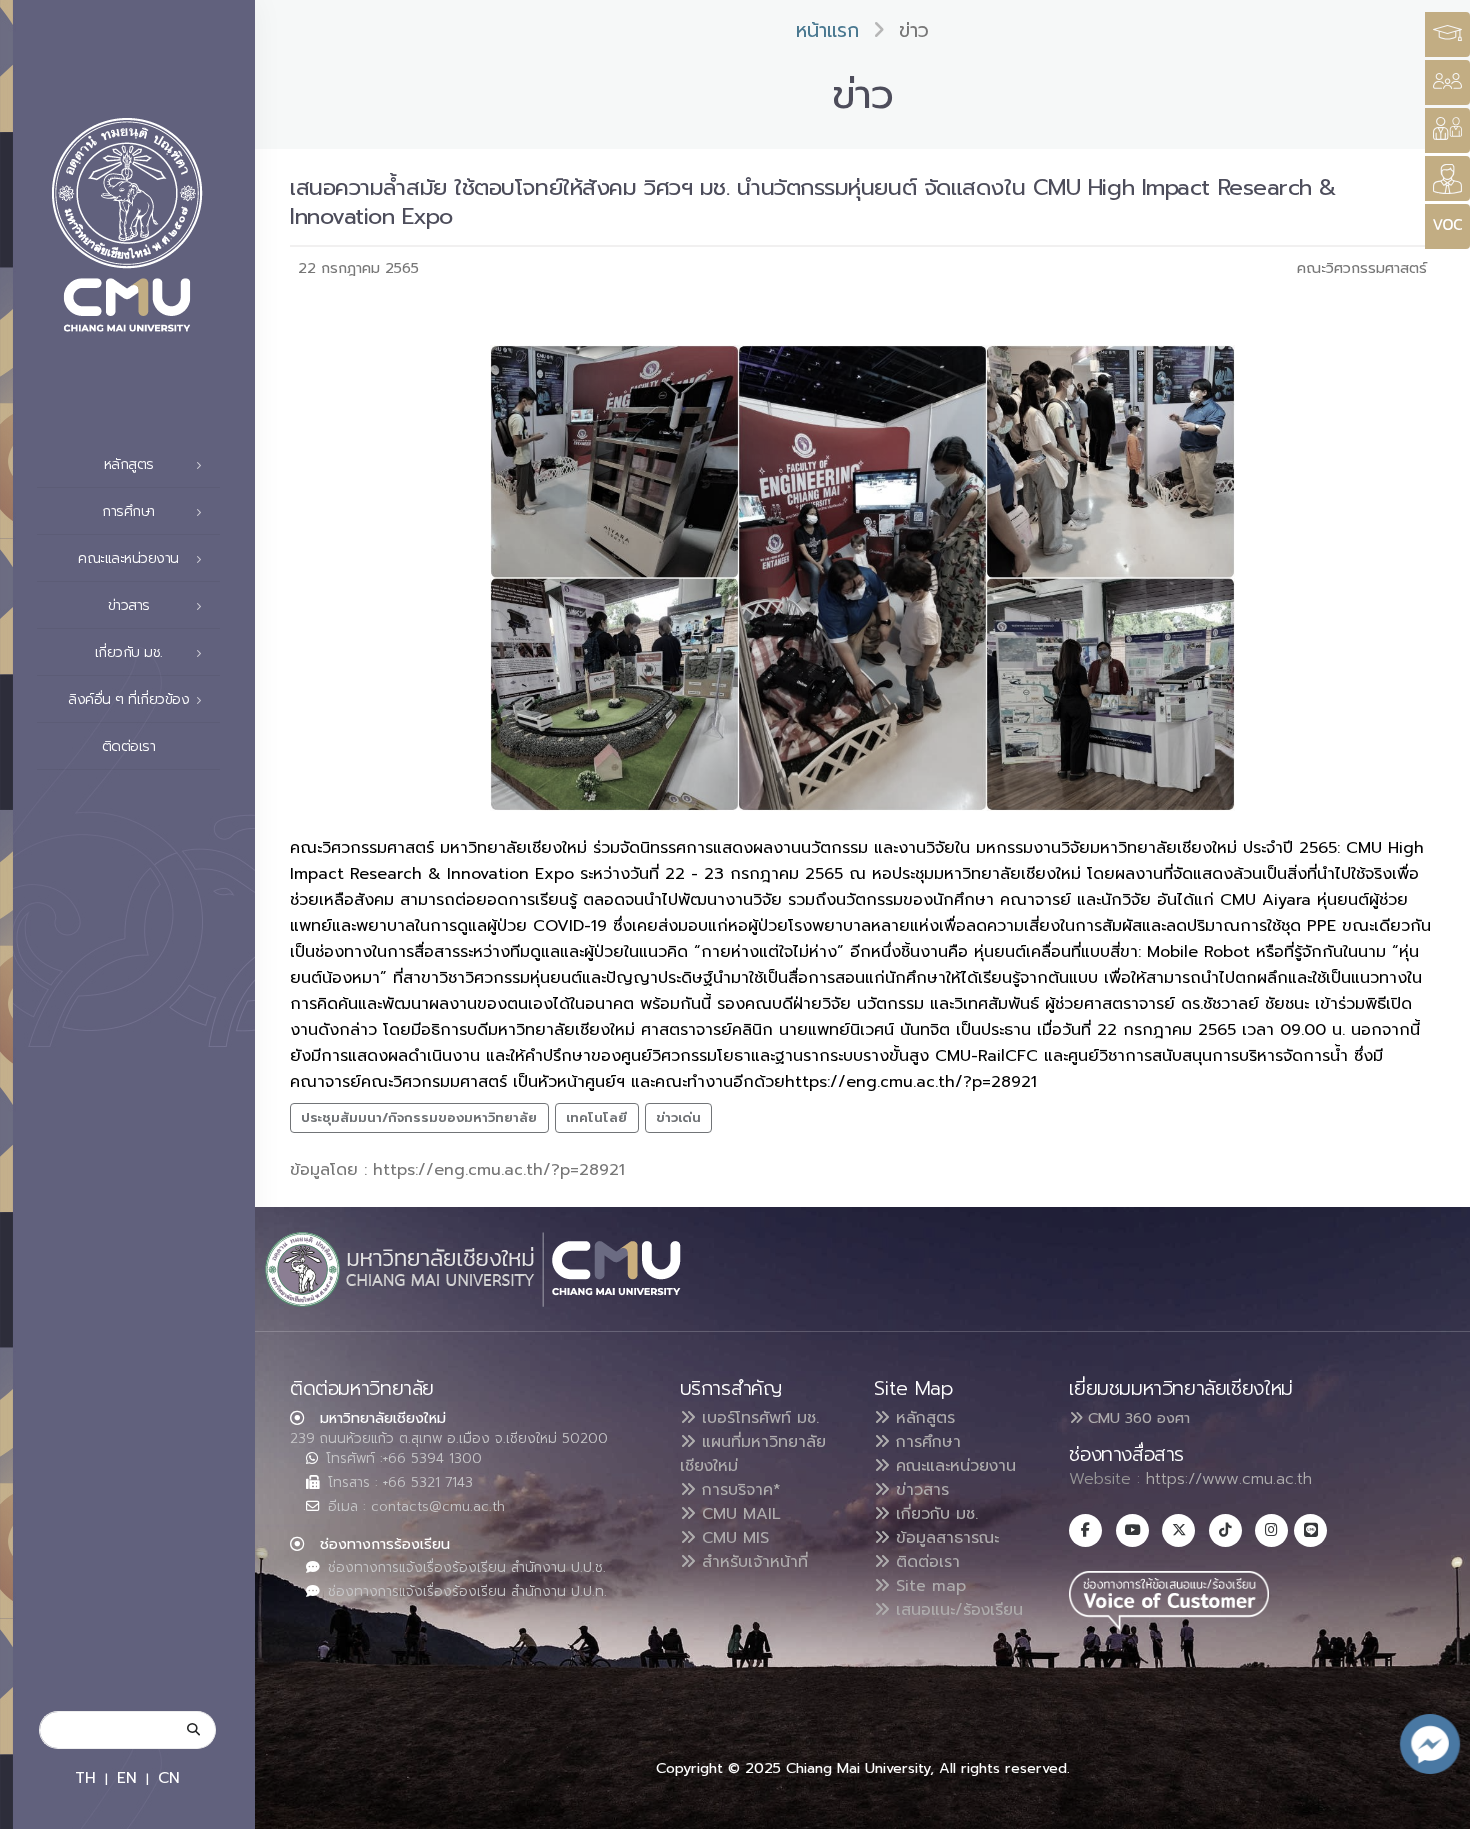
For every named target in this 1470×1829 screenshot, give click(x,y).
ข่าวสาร (919, 1490)
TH (85, 1777)
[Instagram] (1271, 1530)
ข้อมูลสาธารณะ (944, 1538)
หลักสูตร (922, 1418)
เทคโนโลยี (596, 1117)
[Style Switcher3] (1447, 34)
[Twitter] (1178, 1530)
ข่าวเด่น (678, 1117)
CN (169, 1777)
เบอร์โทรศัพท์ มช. (757, 1418)
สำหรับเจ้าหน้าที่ (752, 1562)
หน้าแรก (827, 30)
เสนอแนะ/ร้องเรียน (956, 1610)
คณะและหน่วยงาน (953, 1466)
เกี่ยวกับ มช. (934, 1514)
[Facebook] (1085, 1530)
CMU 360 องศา (1136, 1418)
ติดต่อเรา (129, 746)
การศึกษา (925, 1442)
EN (127, 1777)
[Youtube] (1132, 1530)
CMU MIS (732, 1538)
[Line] (1310, 1530)
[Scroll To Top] (1435, 1806)
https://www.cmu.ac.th (1229, 1479)
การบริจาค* (738, 1490)
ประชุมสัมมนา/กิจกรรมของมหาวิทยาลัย (419, 1117)
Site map (928, 1586)
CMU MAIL (738, 1514)
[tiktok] (1225, 1530)
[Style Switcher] (1447, 82)
